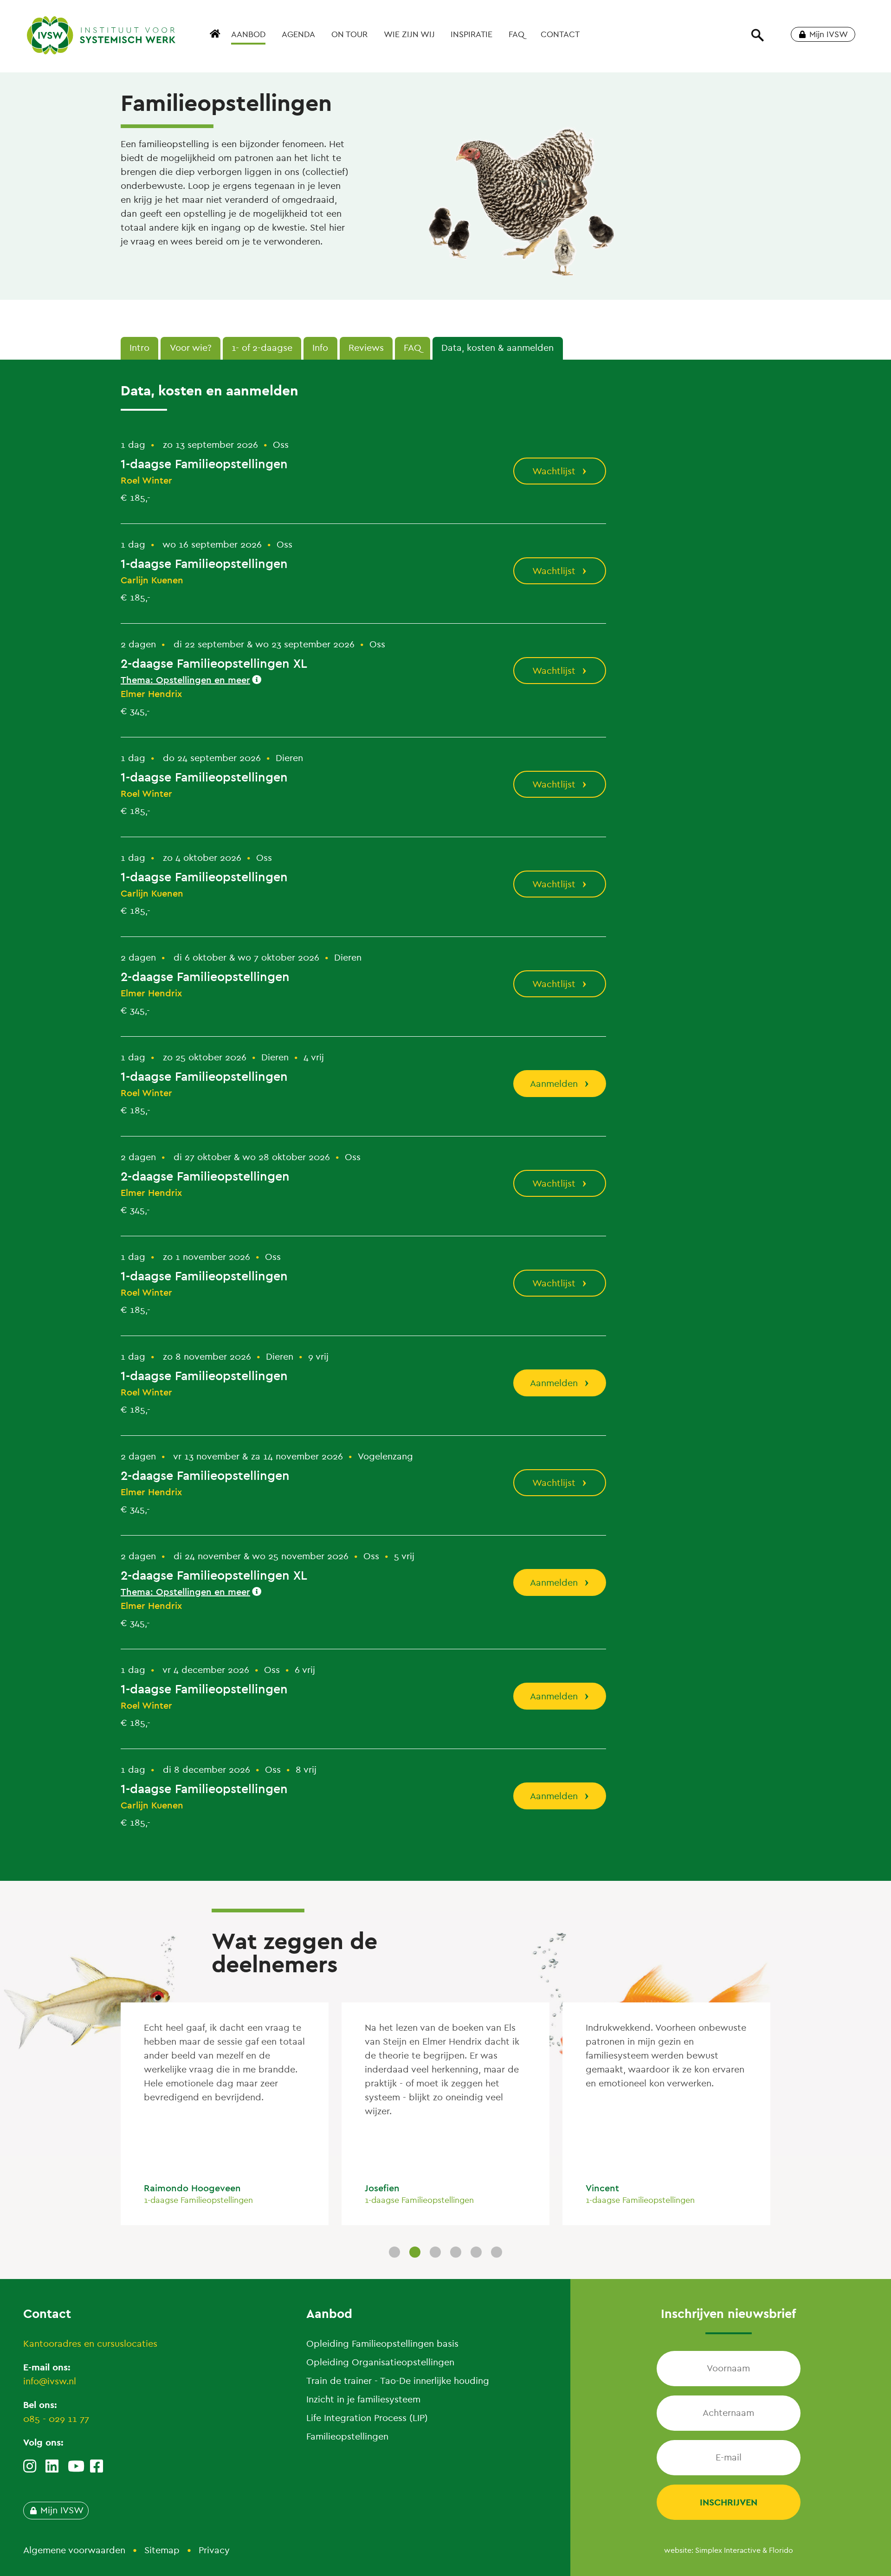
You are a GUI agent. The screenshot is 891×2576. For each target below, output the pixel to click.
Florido (781, 2550)
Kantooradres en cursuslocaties (90, 2344)
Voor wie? (191, 348)
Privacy (214, 2550)
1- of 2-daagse (262, 348)
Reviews (366, 348)
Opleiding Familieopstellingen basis (382, 2344)
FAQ (517, 34)
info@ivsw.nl (50, 2381)
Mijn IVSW (829, 34)
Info (320, 348)
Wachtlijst (554, 471)
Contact (560, 34)
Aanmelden (554, 1084)
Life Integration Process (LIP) (367, 2418)
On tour (349, 34)
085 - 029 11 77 (56, 2419)
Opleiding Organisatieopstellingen (380, 2362)
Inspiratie (471, 34)
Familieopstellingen (347, 2437)
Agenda (298, 34)
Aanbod (248, 34)
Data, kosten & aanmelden (497, 348)
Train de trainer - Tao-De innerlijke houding (398, 2381)
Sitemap (162, 2550)
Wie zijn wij (409, 34)
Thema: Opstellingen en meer (185, 680)
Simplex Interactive (728, 2550)
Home (216, 39)
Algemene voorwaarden (74, 2550)
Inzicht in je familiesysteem (363, 2399)
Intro (139, 348)
